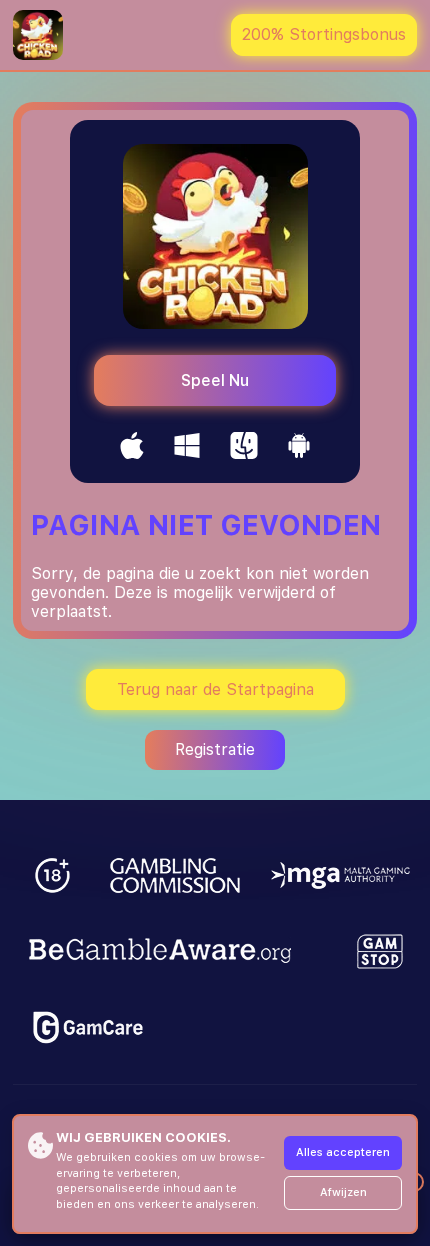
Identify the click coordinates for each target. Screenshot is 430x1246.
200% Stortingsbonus (324, 34)
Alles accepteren (343, 1152)
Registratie (215, 749)
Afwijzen (343, 1192)
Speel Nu (215, 380)
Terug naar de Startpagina (215, 689)
